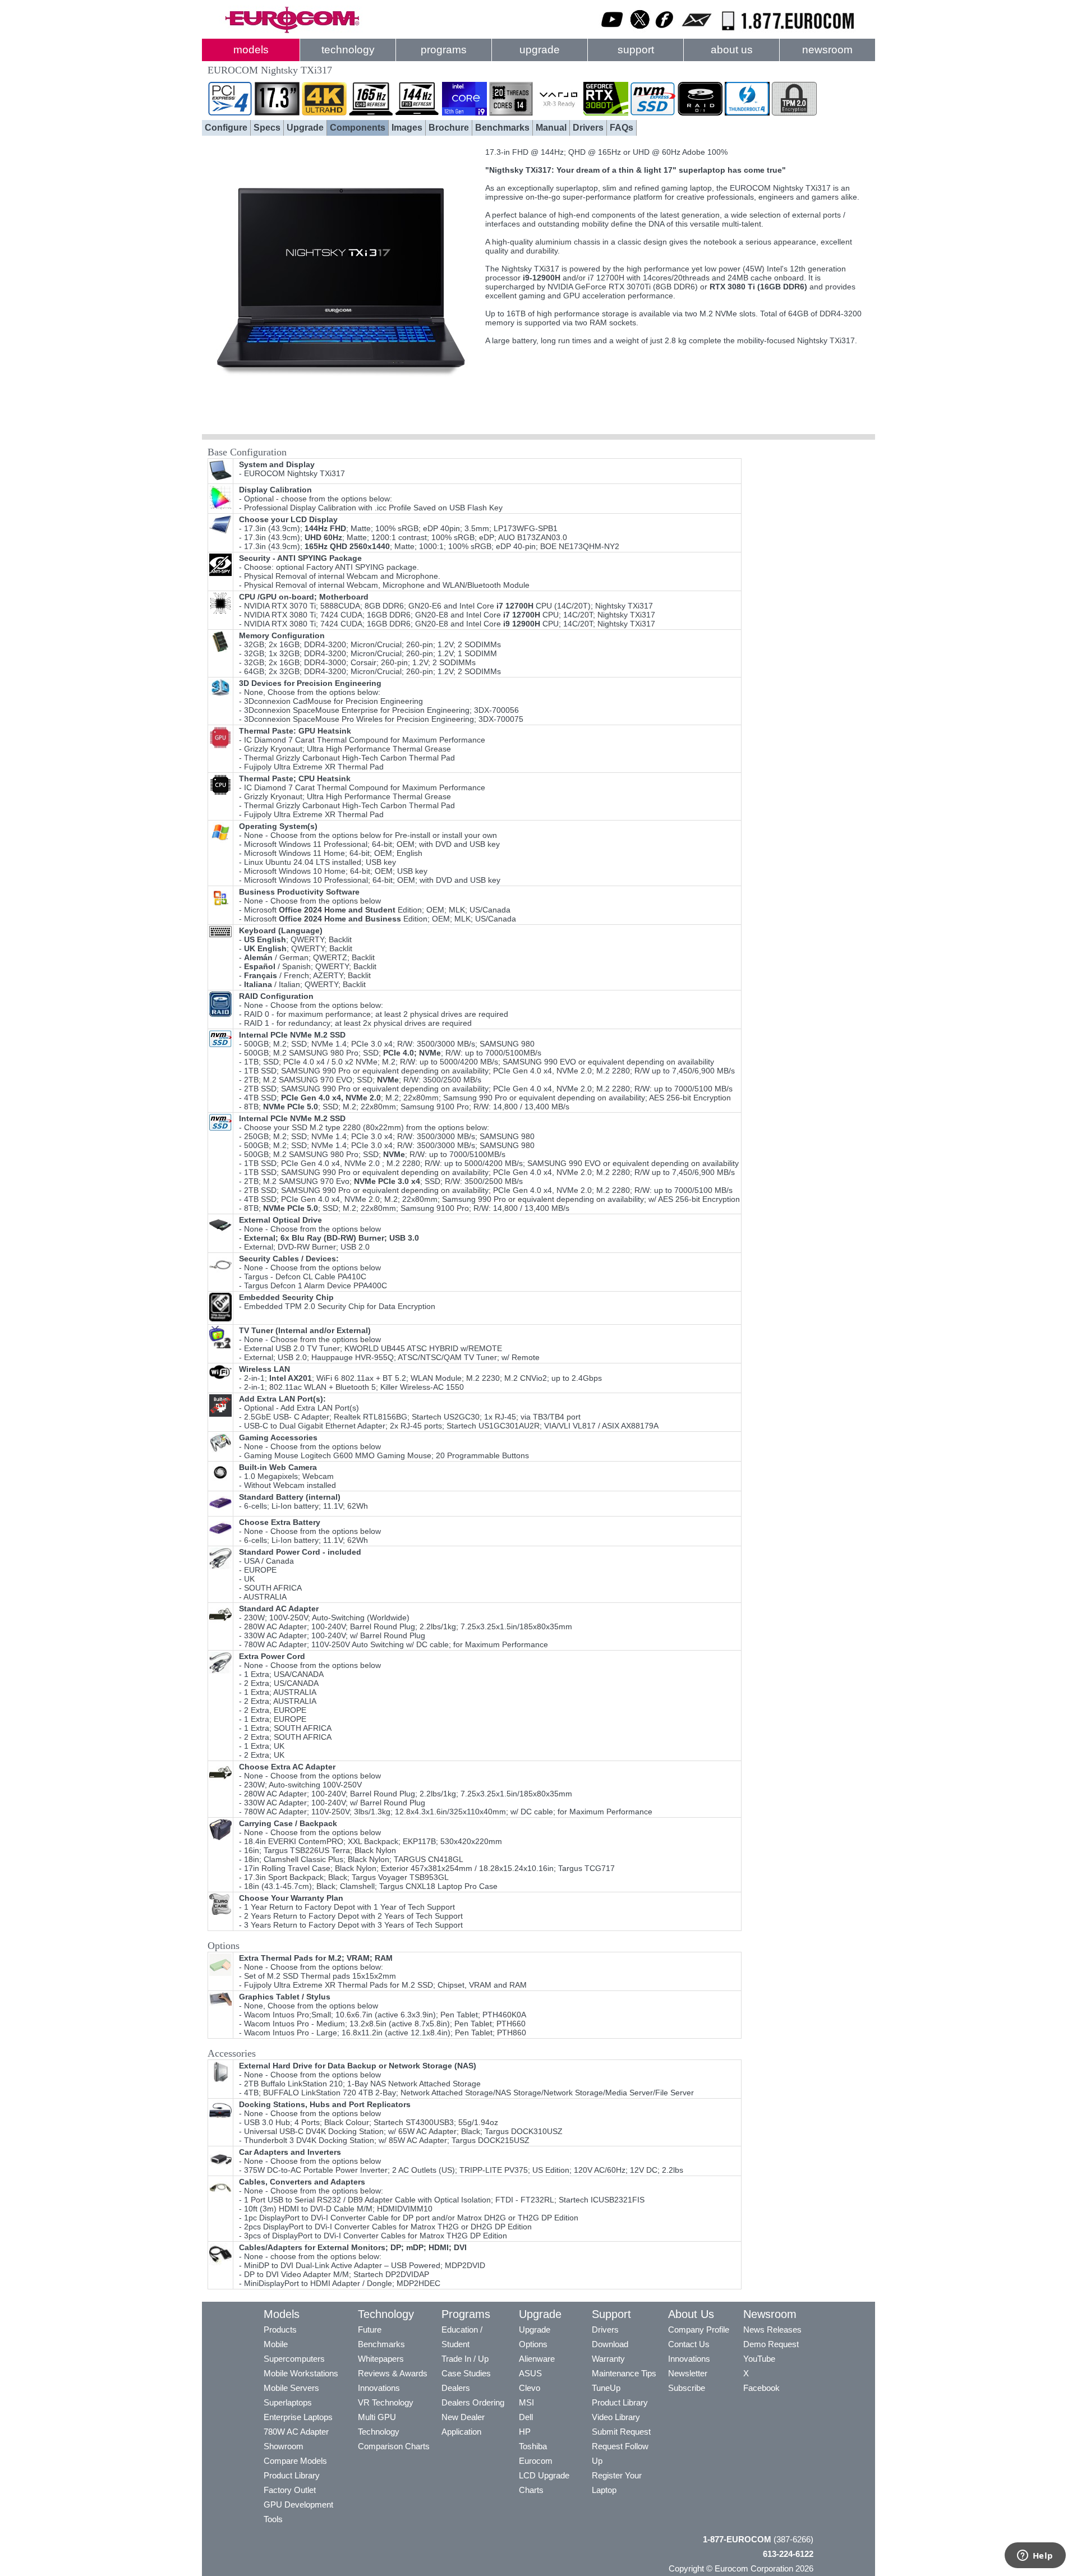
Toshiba (533, 2446)
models (251, 50)
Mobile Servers (291, 2388)
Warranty (608, 2359)
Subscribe (687, 2388)
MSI (526, 2402)
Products (280, 2330)
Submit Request (621, 2432)
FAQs (622, 128)
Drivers (588, 128)
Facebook (761, 2388)
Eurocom (536, 2461)
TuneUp (606, 2388)
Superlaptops (288, 2402)
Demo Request (771, 2344)
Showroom (284, 2446)
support (636, 50)
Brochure (449, 128)
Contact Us (689, 2344)
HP (525, 2432)
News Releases (772, 2330)
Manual (551, 128)
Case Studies (466, 2373)
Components (358, 128)
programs (444, 50)
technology (348, 50)
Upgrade (305, 128)
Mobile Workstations (301, 2373)
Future (370, 2330)
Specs (267, 128)
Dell (526, 2417)
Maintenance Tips (624, 2373)
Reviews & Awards (393, 2373)
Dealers (456, 2388)
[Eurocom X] (640, 31)
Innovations (379, 2388)
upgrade (540, 50)
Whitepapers (381, 2359)
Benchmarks (502, 128)
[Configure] (341, 423)
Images (407, 128)
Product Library (292, 2475)
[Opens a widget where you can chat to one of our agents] (1035, 2556)
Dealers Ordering (473, 2402)
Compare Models (295, 2461)
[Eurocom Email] (696, 31)
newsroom (827, 50)
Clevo (530, 2388)
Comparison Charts (394, 2446)
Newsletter (688, 2373)
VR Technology (386, 2402)
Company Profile (699, 2330)
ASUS (530, 2373)
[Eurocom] (292, 31)
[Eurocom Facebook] (665, 31)
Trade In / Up (465, 2359)
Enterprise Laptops (298, 2417)
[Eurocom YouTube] (613, 31)
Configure (226, 128)
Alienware (537, 2359)
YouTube (759, 2359)
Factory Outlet (290, 2490)
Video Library (616, 2417)
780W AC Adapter (296, 2432)
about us (732, 50)
